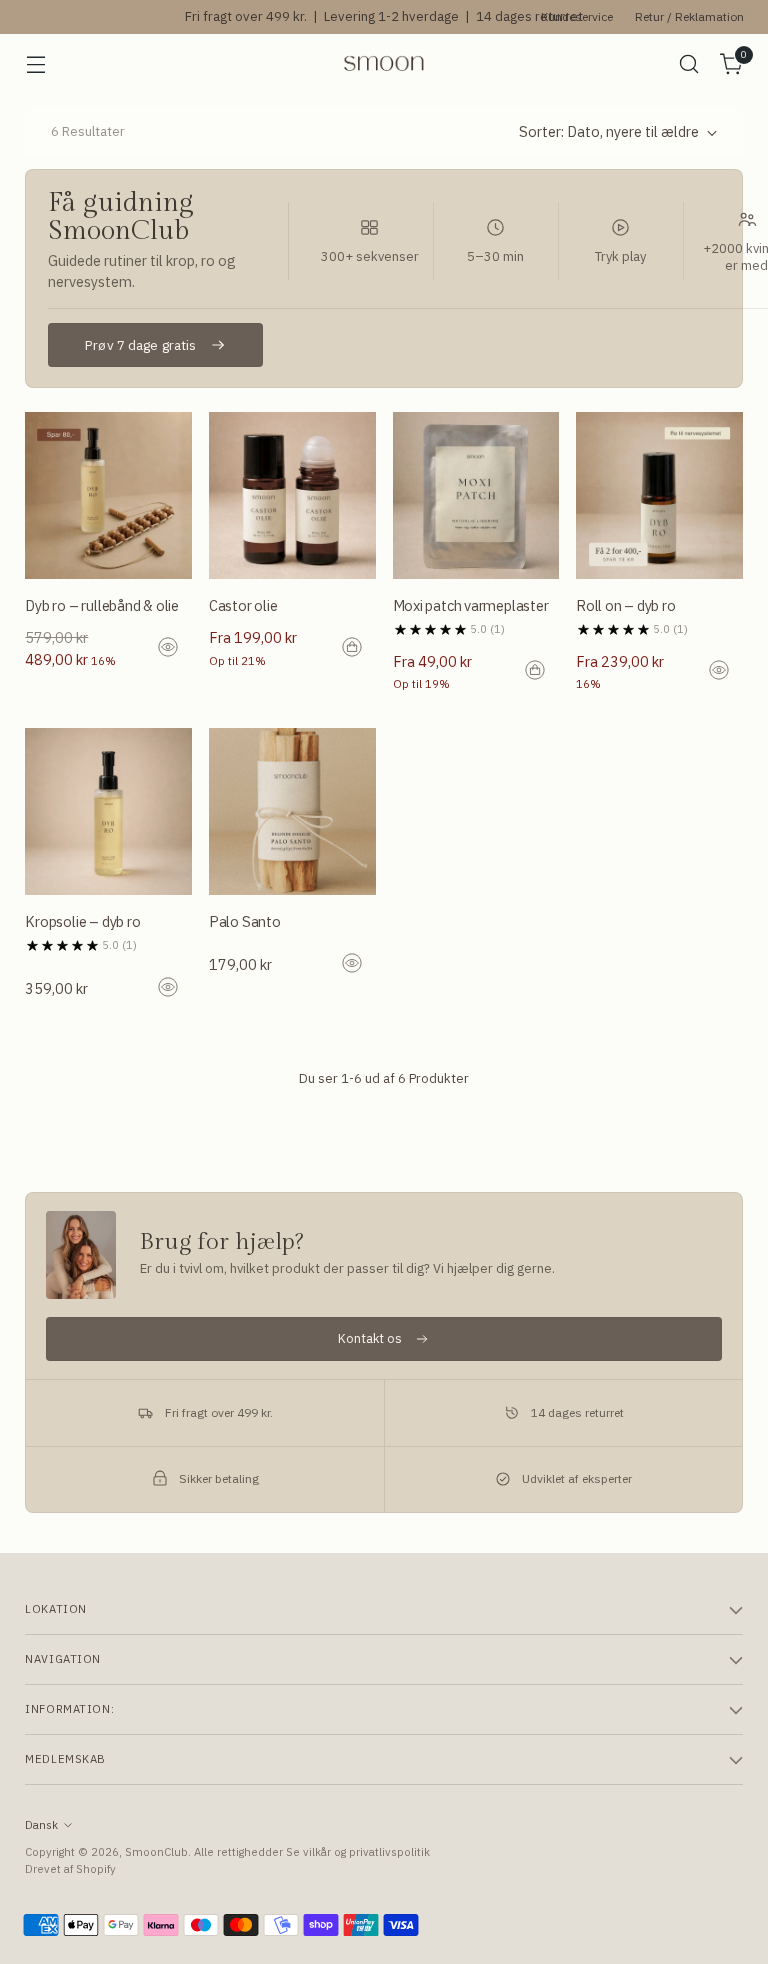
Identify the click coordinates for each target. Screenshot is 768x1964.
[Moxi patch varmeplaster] (476, 495)
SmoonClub (156, 1851)
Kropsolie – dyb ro (82, 921)
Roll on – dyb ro (626, 605)
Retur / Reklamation (689, 16)
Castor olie (243, 605)
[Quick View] (170, 649)
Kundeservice (577, 16)
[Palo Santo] (292, 811)
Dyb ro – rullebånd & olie (102, 605)
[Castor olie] (292, 495)
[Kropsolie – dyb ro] (108, 811)
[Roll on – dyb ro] (659, 495)
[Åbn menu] (35, 64)
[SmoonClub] (384, 63)
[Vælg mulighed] (354, 649)
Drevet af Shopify (70, 1868)
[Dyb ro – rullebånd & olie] (108, 495)
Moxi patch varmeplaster (471, 605)
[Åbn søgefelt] (689, 64)
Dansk (41, 1824)
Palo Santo (245, 921)
